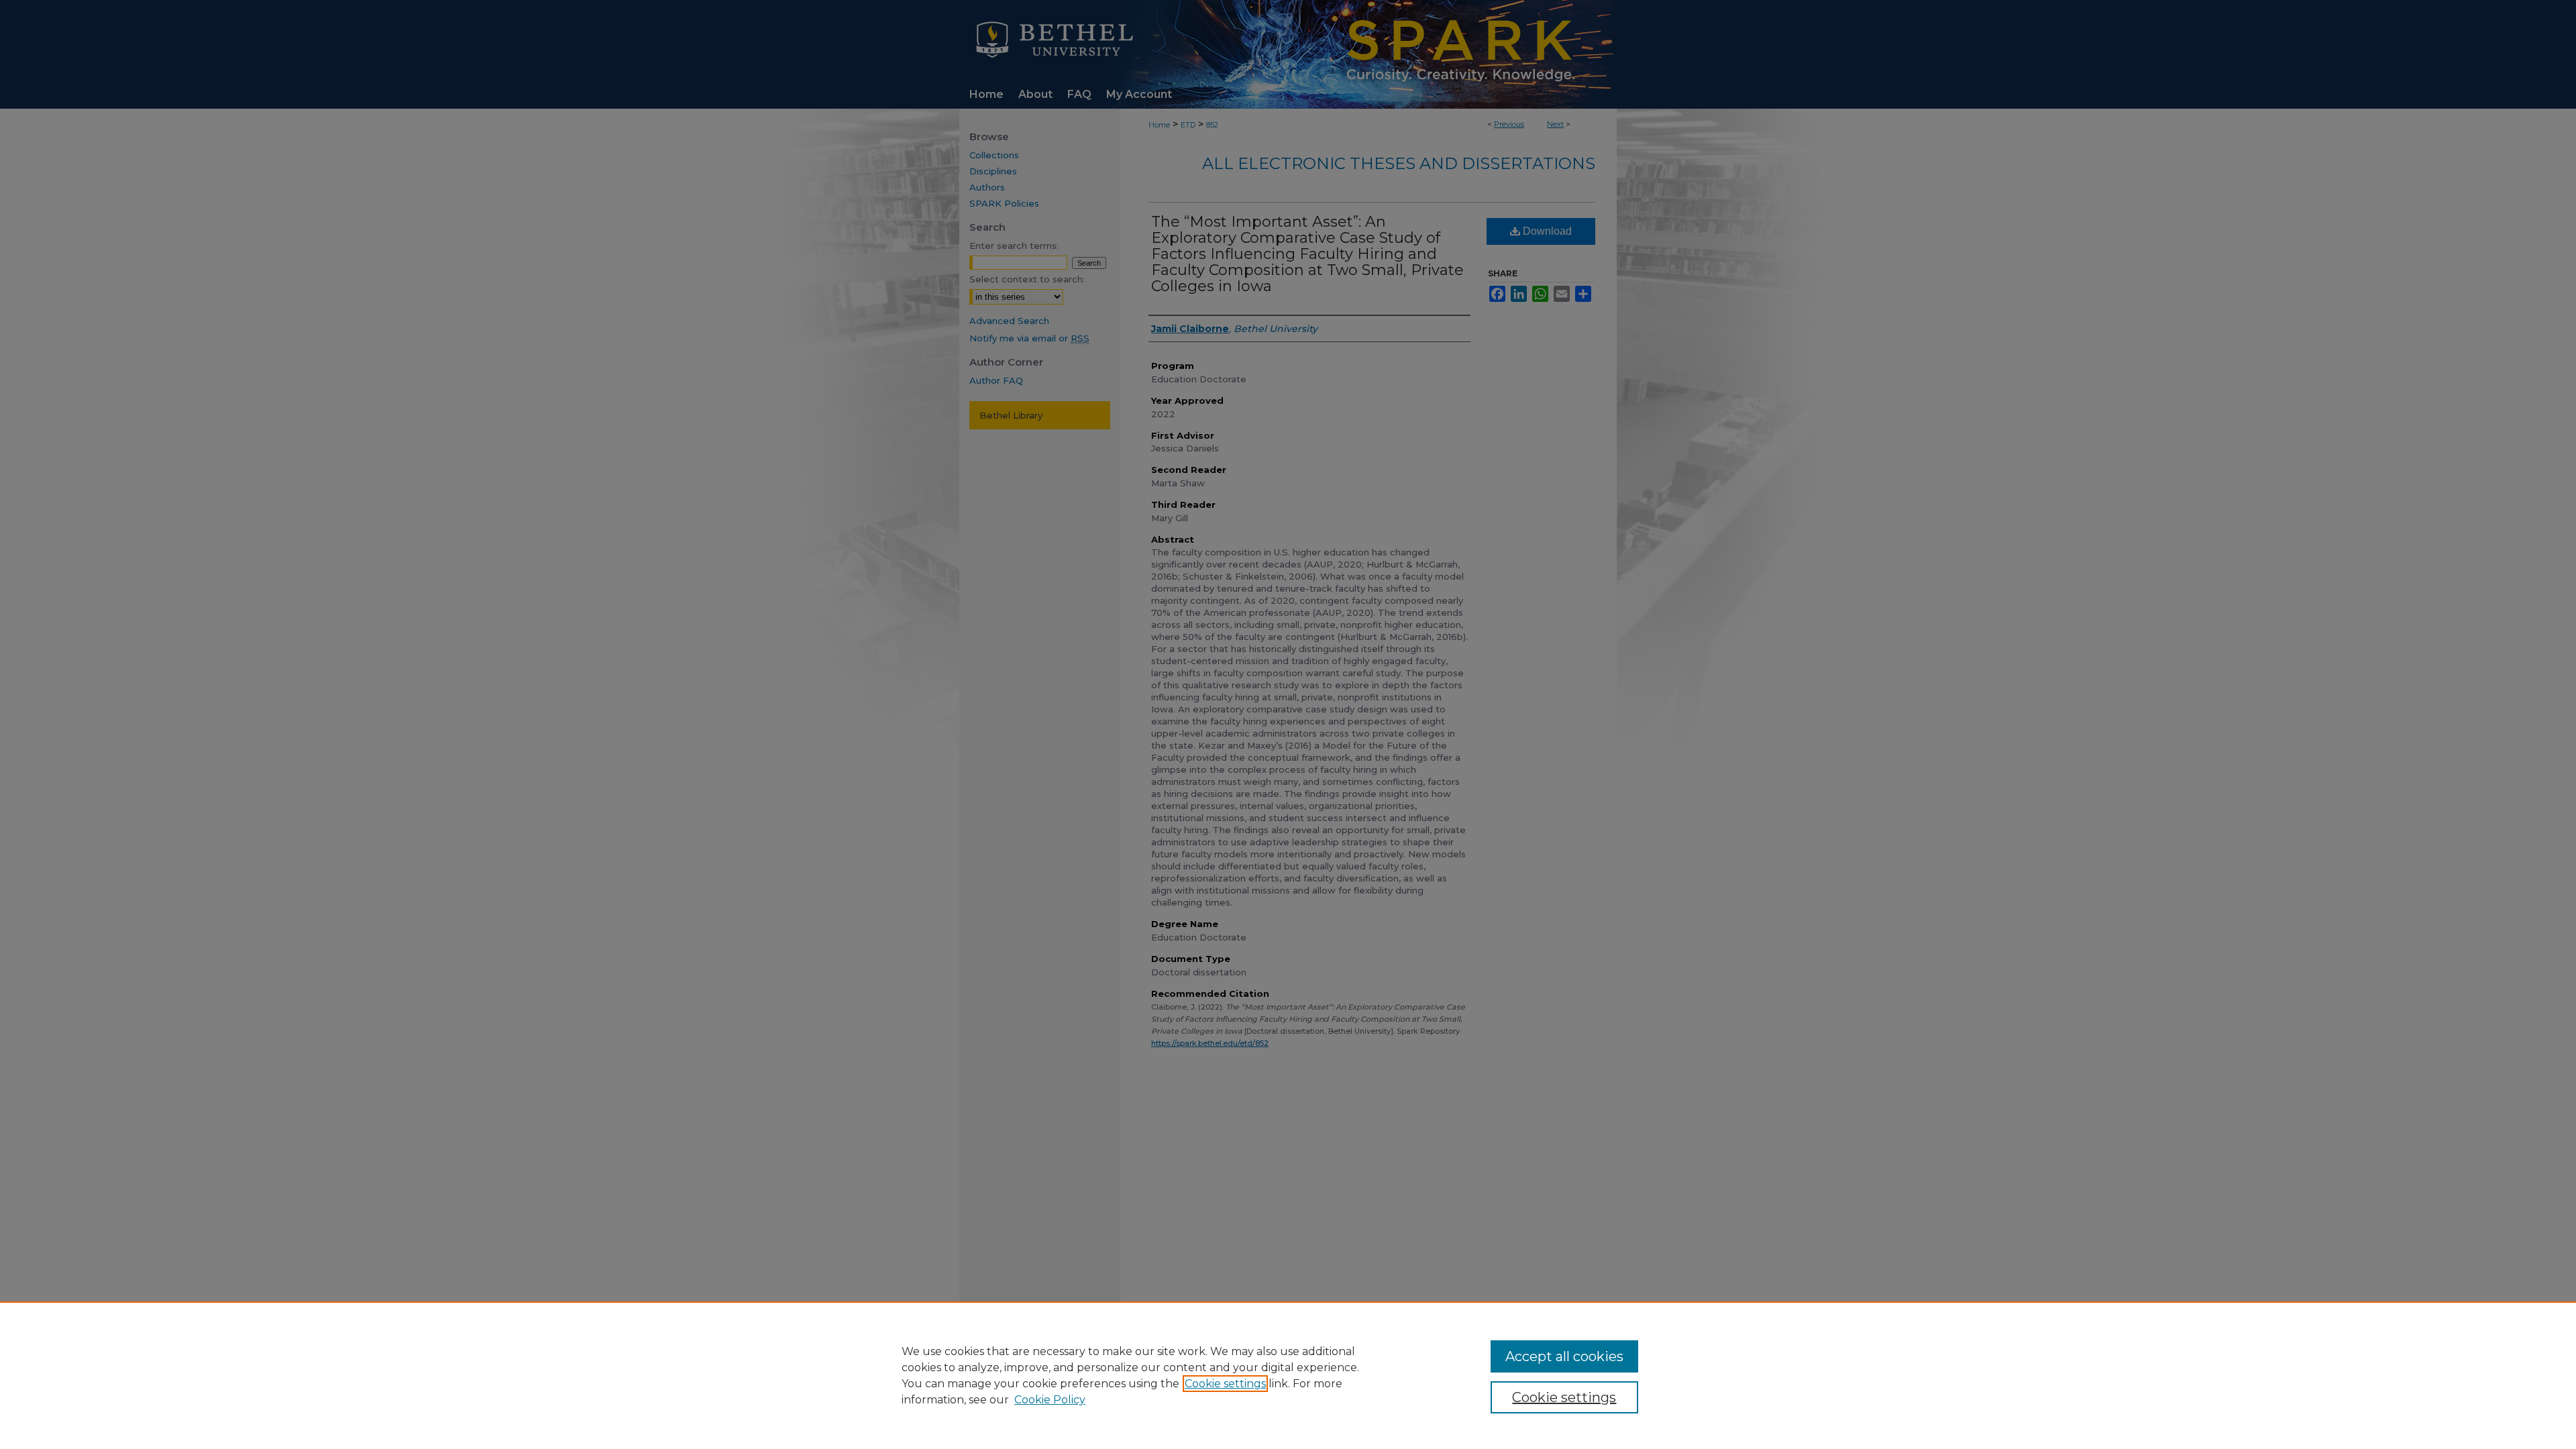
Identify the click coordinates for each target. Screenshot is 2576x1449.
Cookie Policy (1050, 1400)
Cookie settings (1225, 1384)
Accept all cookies (1564, 1356)
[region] (1288, 1375)
